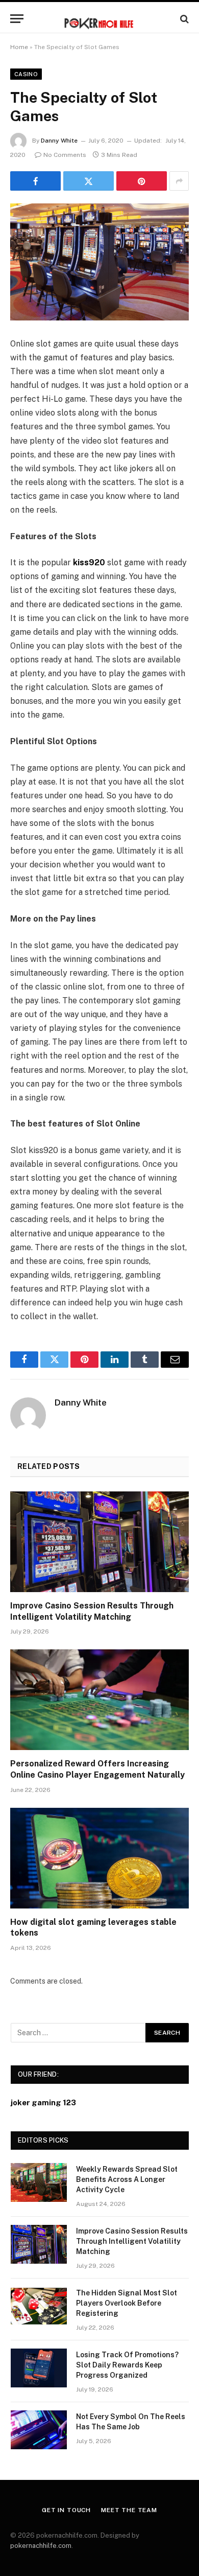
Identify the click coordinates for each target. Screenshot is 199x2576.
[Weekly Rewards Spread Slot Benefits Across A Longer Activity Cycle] (39, 2182)
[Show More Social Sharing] (179, 181)
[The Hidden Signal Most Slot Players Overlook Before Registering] (39, 2306)
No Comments (65, 155)
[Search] (183, 19)
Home (19, 47)
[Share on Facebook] (35, 181)
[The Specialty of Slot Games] (99, 262)
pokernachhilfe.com (41, 2546)
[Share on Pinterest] (142, 181)
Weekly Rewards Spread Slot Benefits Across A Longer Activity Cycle (127, 2179)
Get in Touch (66, 2510)
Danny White (59, 141)
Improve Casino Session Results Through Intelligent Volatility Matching (132, 2241)
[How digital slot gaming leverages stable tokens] (99, 1858)
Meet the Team (129, 2510)
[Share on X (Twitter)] (89, 181)
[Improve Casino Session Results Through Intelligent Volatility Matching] (99, 1542)
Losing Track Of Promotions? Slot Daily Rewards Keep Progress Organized (127, 2365)
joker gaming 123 (43, 2102)
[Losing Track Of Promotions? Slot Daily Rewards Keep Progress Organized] (39, 2368)
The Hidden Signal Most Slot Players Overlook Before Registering (127, 2303)
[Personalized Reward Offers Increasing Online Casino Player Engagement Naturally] (99, 1700)
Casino (26, 74)
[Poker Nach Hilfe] (99, 19)
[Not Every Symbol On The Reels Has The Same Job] (39, 2430)
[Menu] (17, 19)
